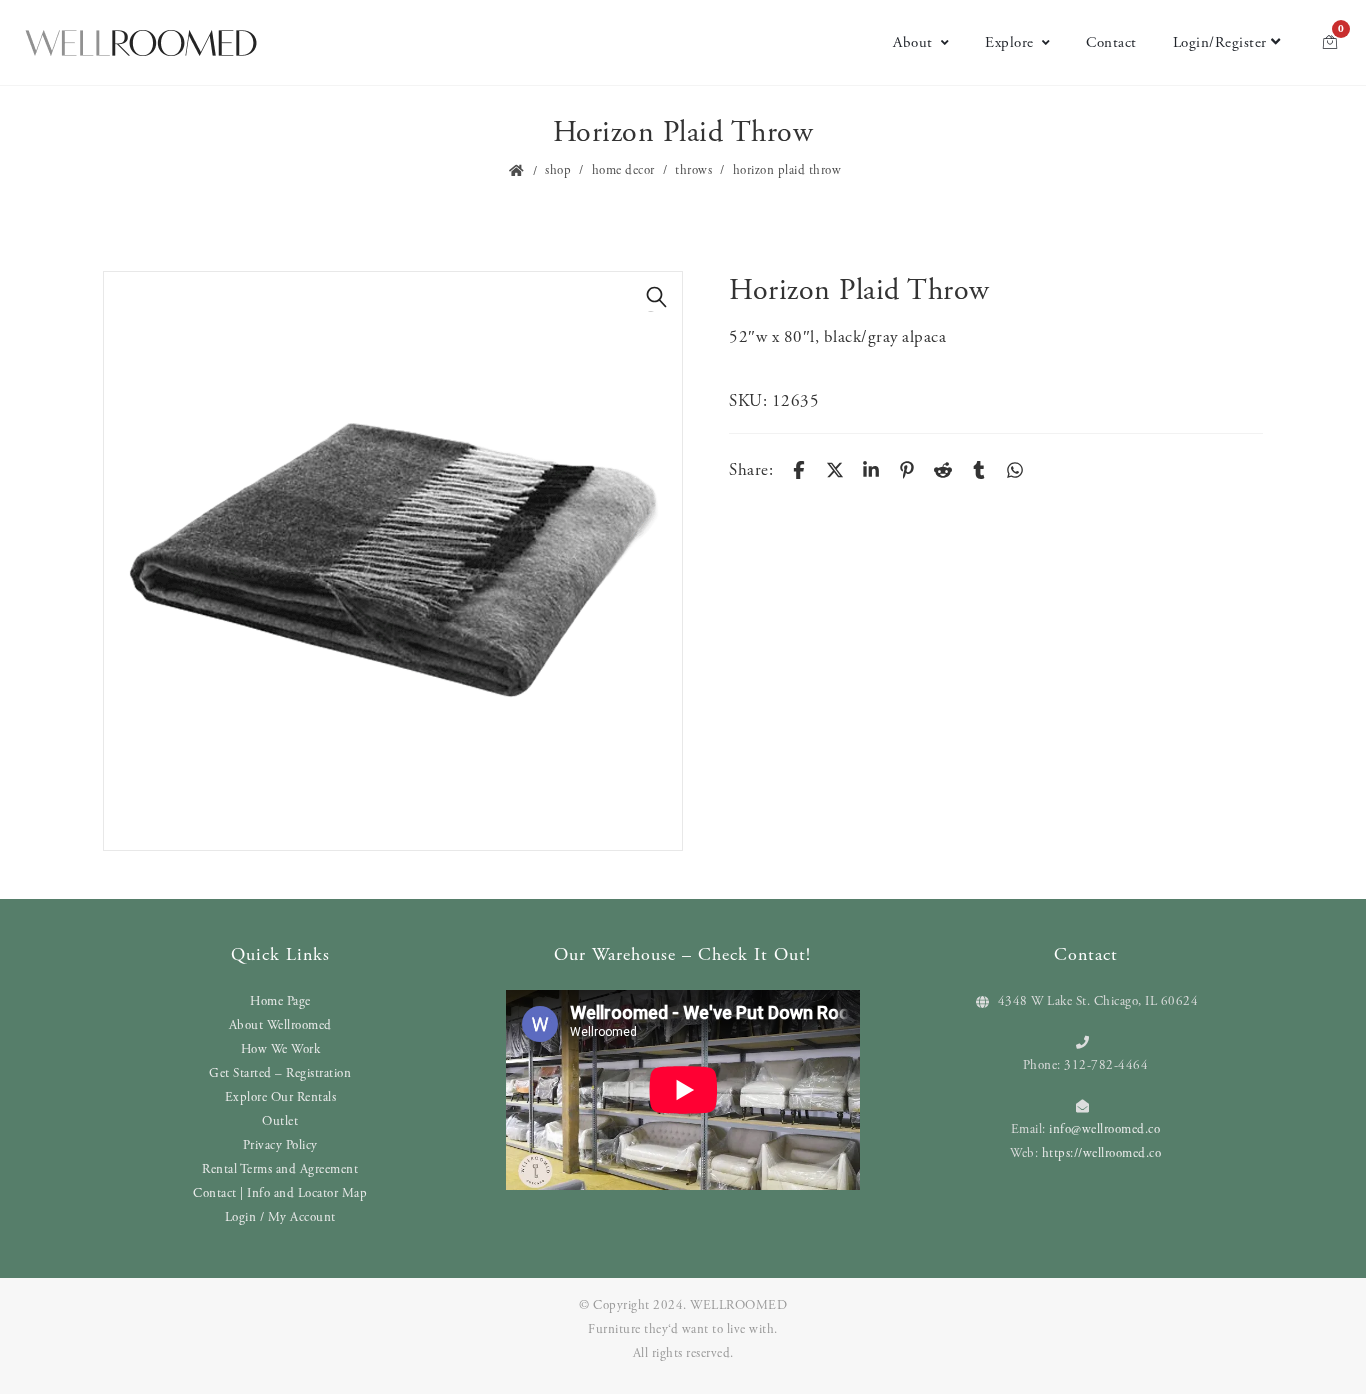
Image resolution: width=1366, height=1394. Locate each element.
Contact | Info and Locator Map (280, 1193)
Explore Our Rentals (281, 1097)
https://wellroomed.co (1102, 1153)
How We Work (281, 1049)
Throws (693, 170)
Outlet (280, 1121)
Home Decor (623, 170)
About (913, 42)
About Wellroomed (280, 1025)
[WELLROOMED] (141, 43)
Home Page (280, 1001)
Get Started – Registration (280, 1073)
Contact (1111, 42)
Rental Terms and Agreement (280, 1169)
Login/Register (1220, 42)
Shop (558, 170)
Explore (1009, 42)
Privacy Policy (280, 1145)
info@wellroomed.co (1104, 1129)
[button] (657, 297)
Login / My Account (280, 1217)
